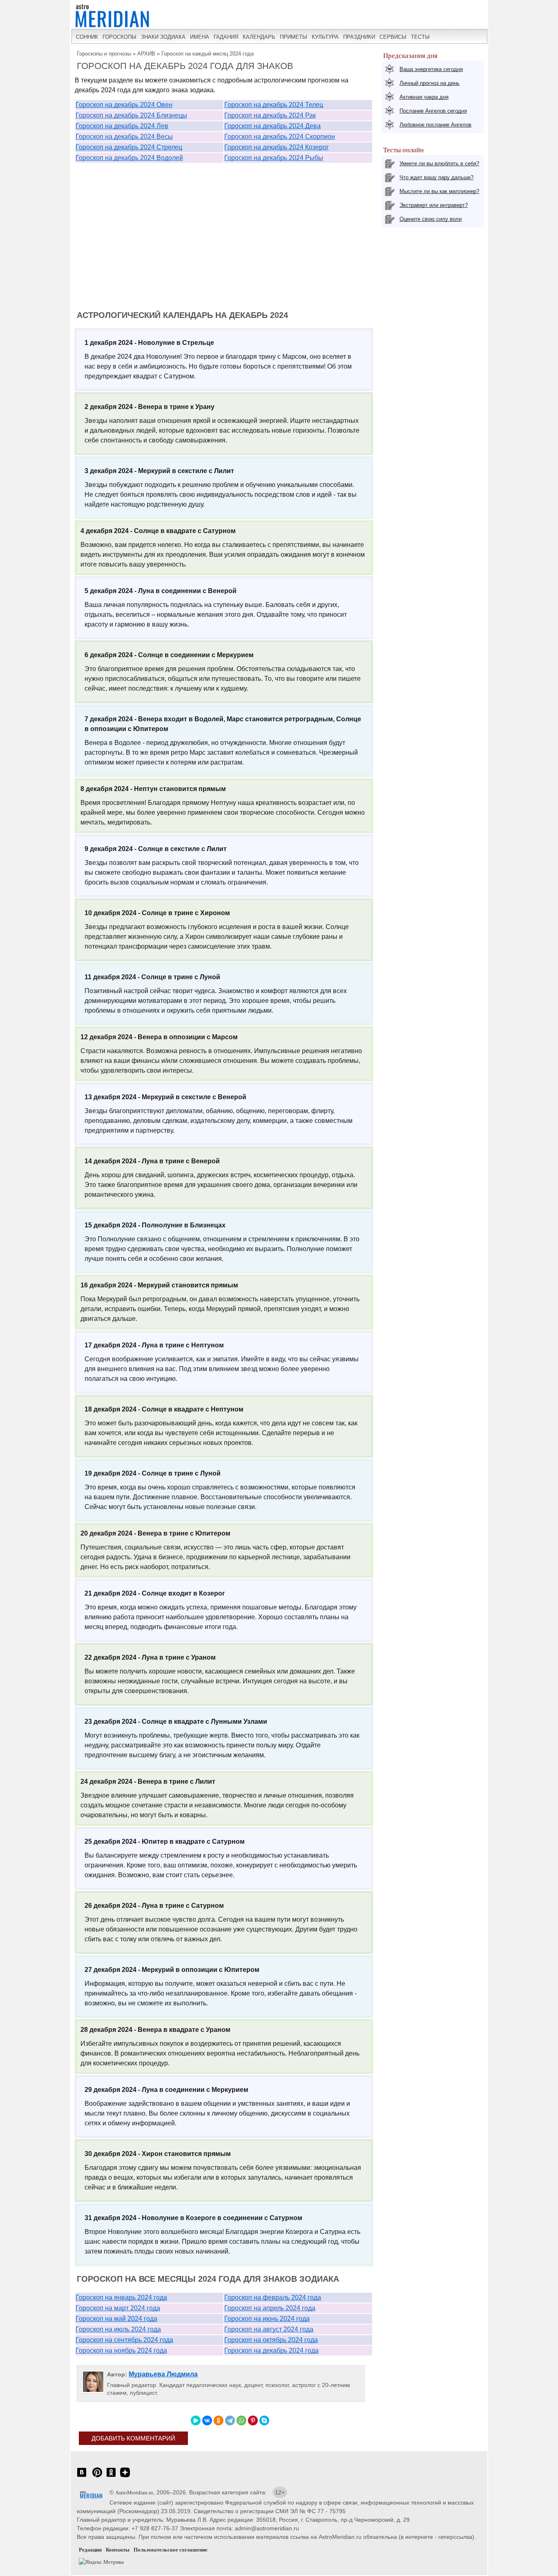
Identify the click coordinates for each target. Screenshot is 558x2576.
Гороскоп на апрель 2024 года (270, 2308)
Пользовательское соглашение (171, 2550)
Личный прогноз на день (430, 83)
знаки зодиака (163, 37)
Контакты (118, 2550)
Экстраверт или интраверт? (434, 205)
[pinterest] (97, 2477)
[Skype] (264, 2420)
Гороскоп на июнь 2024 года (267, 2319)
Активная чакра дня (424, 97)
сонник (87, 37)
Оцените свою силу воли (431, 219)
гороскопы (119, 37)
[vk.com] (82, 2477)
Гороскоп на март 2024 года (118, 2308)
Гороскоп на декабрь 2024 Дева (272, 126)
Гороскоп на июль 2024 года (118, 2329)
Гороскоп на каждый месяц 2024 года (208, 54)
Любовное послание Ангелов (435, 125)
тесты (420, 37)
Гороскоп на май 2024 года (116, 2319)
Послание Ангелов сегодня (433, 111)
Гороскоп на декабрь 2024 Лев (122, 126)
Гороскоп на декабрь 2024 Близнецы (131, 115)
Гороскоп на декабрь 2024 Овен (124, 105)
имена (200, 37)
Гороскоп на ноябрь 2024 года (121, 2350)
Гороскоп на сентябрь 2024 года (124, 2340)
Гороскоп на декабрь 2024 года (271, 2350)
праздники (359, 37)
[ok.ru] (111, 2477)
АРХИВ (146, 54)
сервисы (393, 37)
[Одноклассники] (219, 2420)
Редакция (90, 2550)
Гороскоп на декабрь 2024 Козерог (277, 147)
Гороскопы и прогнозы (104, 54)
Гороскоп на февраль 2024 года (273, 2297)
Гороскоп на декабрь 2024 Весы (124, 137)
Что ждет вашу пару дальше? (436, 177)
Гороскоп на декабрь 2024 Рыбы (274, 158)
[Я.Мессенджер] (196, 2420)
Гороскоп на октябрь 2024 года (271, 2340)
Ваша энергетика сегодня (431, 69)
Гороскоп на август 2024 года (269, 2329)
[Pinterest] (253, 2420)
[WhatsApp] (241, 2420)
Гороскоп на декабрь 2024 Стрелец (129, 147)
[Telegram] (230, 2420)
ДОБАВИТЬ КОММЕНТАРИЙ (133, 2438)
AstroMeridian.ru (134, 2493)
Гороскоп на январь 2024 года (121, 2297)
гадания (226, 37)
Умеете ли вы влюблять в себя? (439, 163)
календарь (259, 37)
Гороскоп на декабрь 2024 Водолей (129, 158)
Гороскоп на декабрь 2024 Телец (274, 105)
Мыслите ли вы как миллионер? (439, 191)
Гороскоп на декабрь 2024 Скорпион (280, 137)
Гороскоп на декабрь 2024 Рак (270, 115)
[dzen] (125, 2477)
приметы (294, 37)
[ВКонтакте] (207, 2420)
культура (325, 37)
